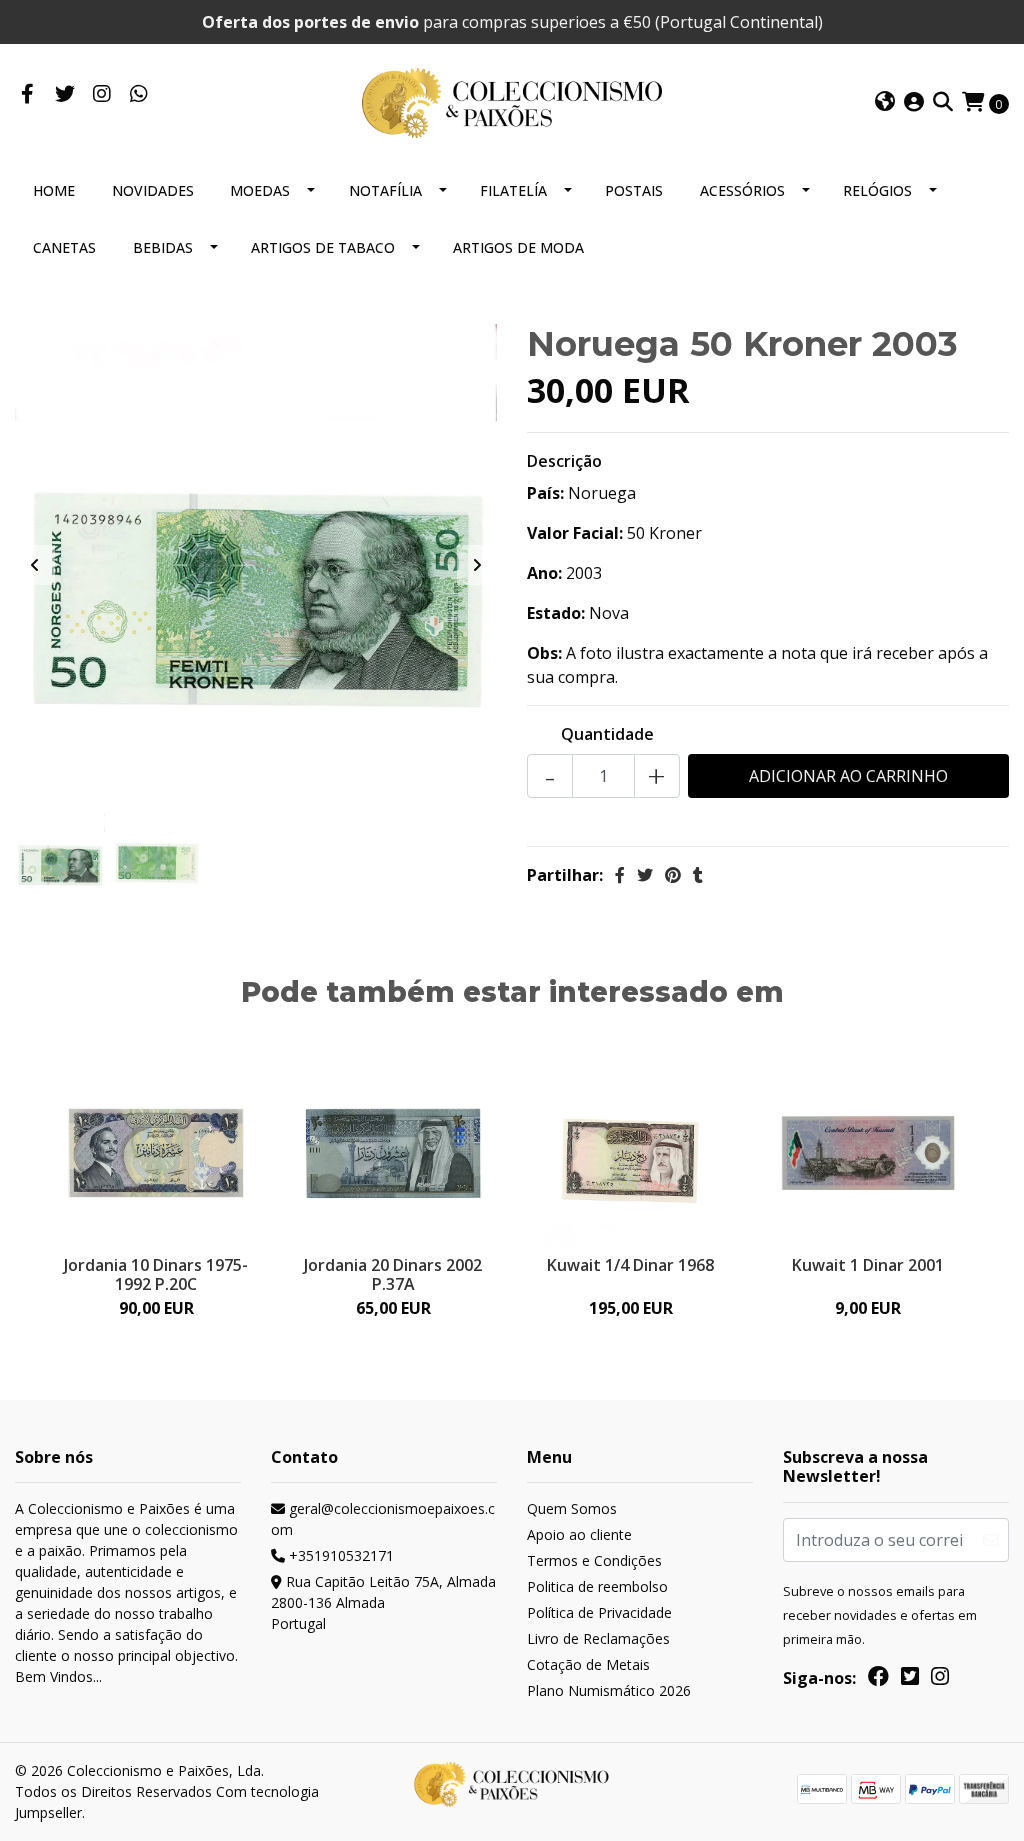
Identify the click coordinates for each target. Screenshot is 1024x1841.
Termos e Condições (594, 1560)
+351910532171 (339, 1555)
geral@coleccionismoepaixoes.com (383, 1519)
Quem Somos (572, 1508)
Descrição (564, 461)
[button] (885, 103)
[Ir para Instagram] (101, 95)
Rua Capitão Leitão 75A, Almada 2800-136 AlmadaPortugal (383, 1602)
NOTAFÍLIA (385, 190)
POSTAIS (634, 190)
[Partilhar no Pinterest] (673, 875)
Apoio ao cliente (579, 1534)
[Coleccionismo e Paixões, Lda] (512, 101)
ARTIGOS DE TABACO (323, 247)
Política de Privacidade (599, 1612)
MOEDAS (260, 190)
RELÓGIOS (877, 190)
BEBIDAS (163, 247)
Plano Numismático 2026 (609, 1690)
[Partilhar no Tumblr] (698, 875)
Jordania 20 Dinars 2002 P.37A (393, 1274)
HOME (54, 190)
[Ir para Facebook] (27, 95)
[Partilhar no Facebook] (620, 875)
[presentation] (35, 565)
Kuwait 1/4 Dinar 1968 (630, 1265)
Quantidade (607, 734)
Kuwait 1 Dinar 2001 (868, 1265)
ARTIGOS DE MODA (518, 247)
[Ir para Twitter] (64, 95)
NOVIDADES (153, 190)
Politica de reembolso (597, 1586)
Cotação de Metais (588, 1664)
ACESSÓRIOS (742, 190)
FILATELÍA (513, 190)
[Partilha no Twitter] (645, 875)
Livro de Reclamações (598, 1638)
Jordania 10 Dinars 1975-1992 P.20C (156, 1274)
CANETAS (64, 247)
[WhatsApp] (138, 95)
